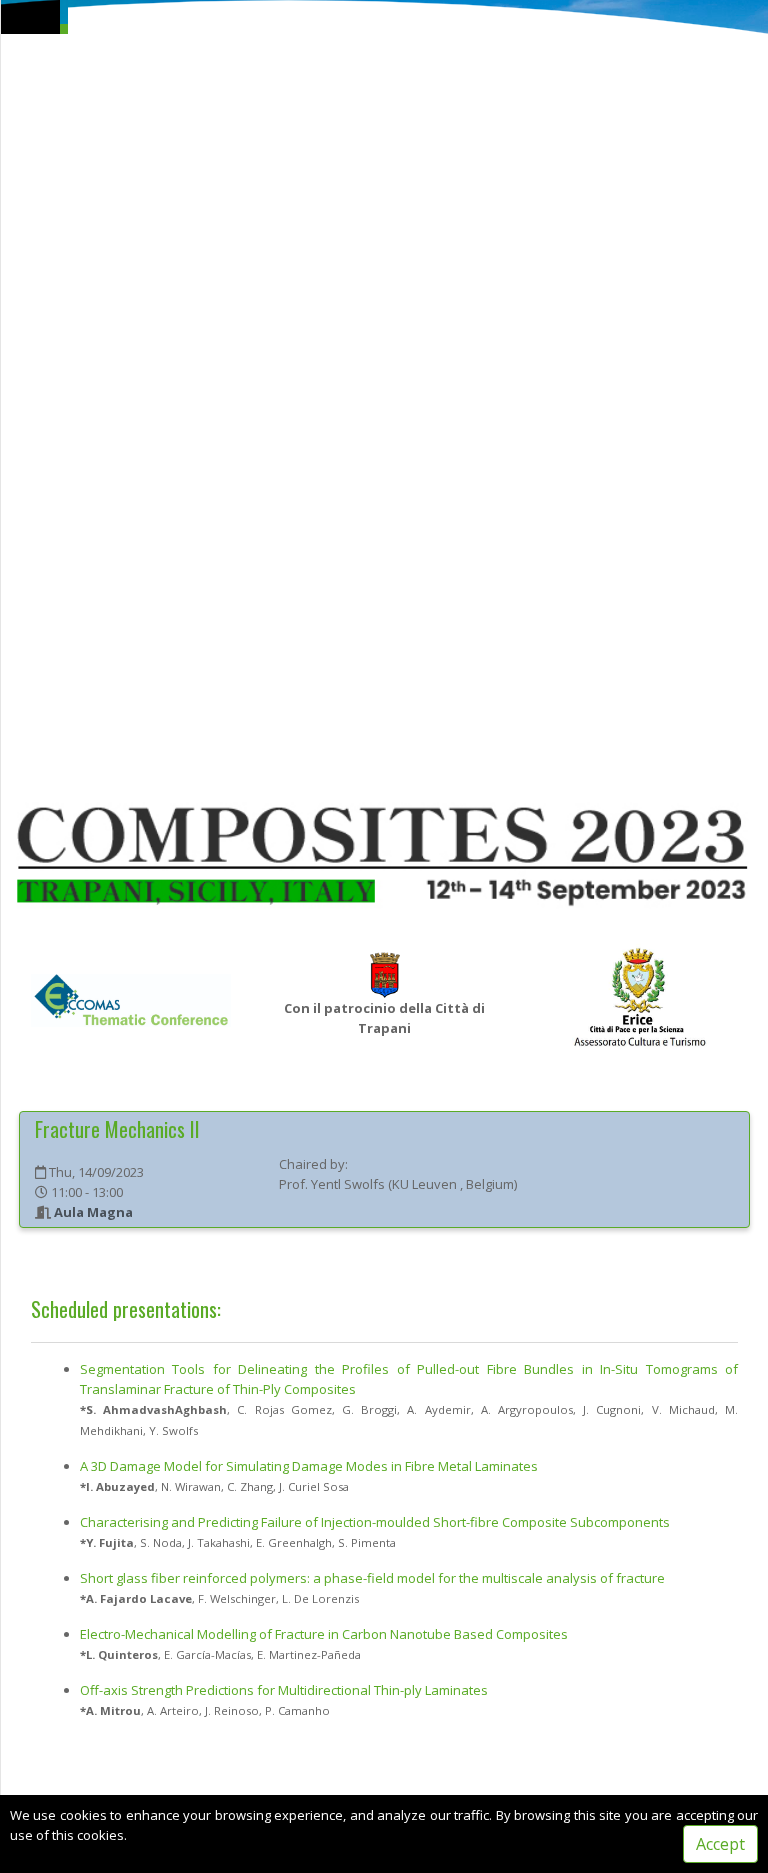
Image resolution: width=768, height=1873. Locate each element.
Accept (720, 1844)
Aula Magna (93, 1212)
